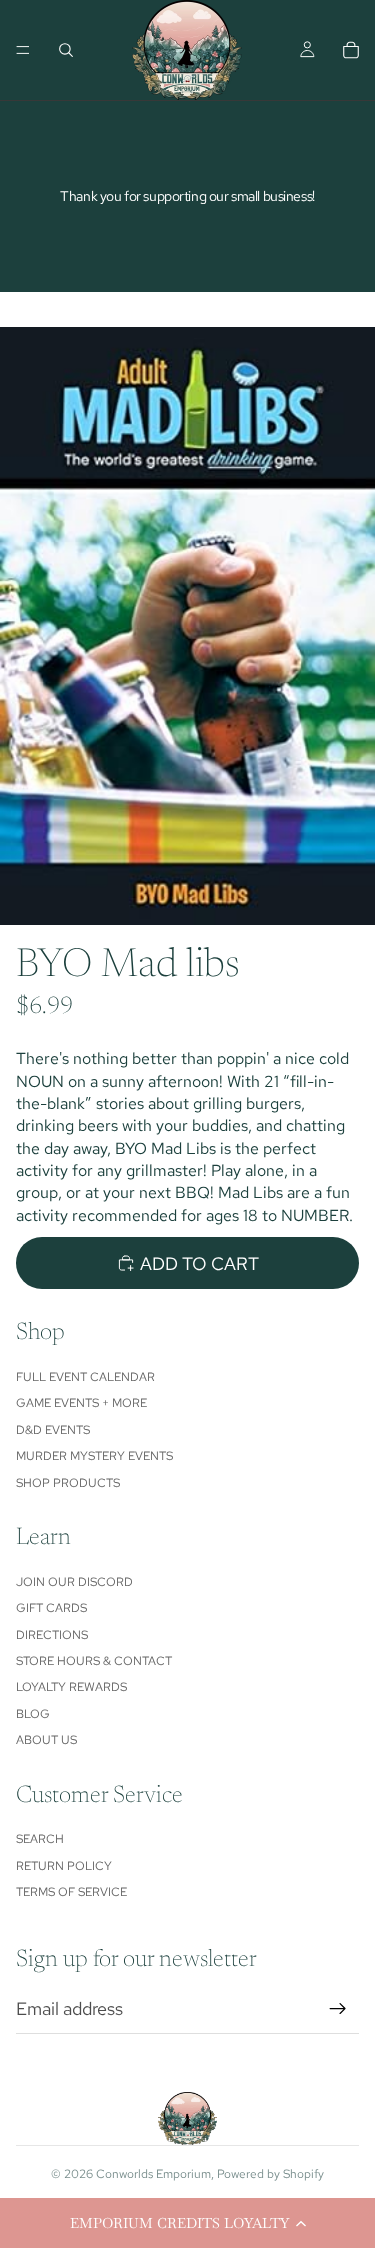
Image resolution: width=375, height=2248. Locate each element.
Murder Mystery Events (94, 1456)
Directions (52, 1635)
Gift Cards (51, 1608)
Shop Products (68, 1483)
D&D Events (53, 1430)
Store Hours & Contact (94, 1661)
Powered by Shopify (270, 2174)
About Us (46, 1740)
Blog (33, 1714)
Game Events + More (81, 1403)
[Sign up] (338, 2009)
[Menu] (23, 50)
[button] (187, 2223)
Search (40, 1839)
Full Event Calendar (85, 1377)
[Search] (66, 50)
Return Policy (64, 1866)
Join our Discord (74, 1582)
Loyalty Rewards (71, 1687)
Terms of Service (71, 1892)
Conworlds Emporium (153, 2174)
